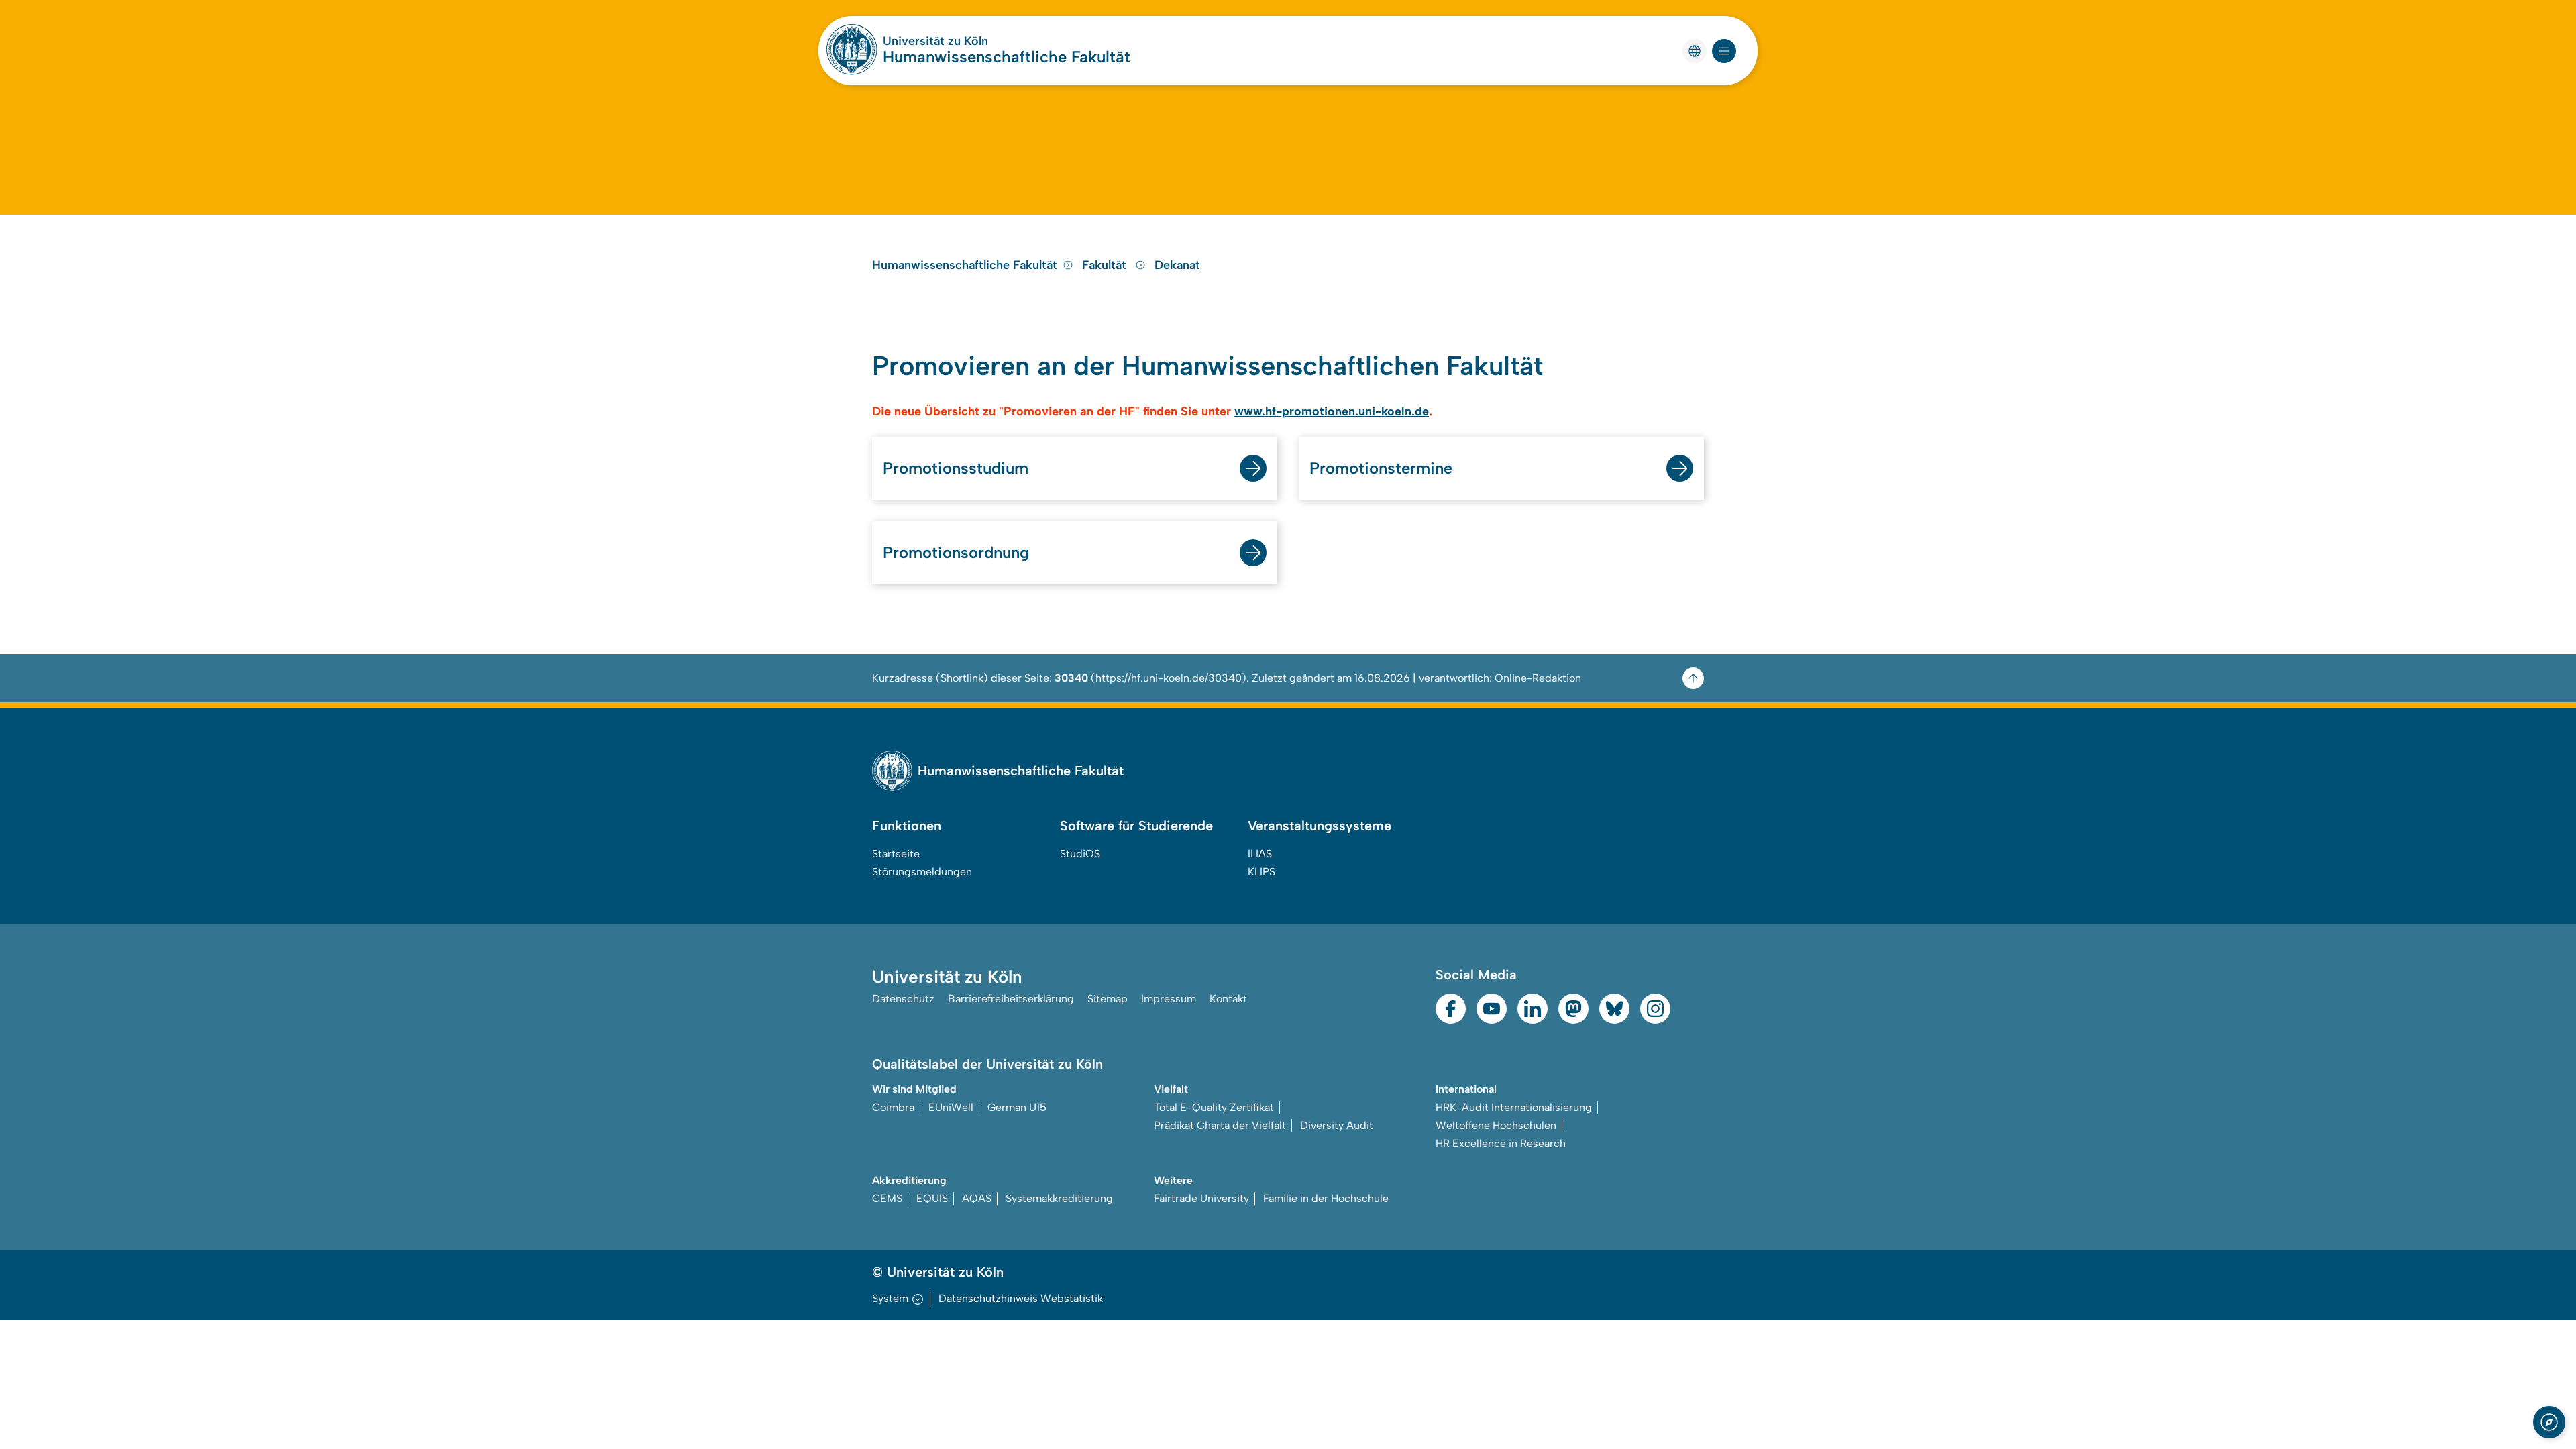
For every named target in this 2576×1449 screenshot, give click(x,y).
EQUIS (932, 1198)
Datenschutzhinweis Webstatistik (1021, 1298)
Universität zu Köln (935, 41)
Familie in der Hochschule (1326, 1198)
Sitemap (1108, 999)
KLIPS (1262, 872)
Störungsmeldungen (922, 872)
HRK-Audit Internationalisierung (1514, 1107)
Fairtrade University (1201, 1198)
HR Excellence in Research (1501, 1143)
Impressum (1169, 999)
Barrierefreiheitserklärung (1011, 999)
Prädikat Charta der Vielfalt (1220, 1125)
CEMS (887, 1198)
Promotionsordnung (956, 552)
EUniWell (951, 1107)
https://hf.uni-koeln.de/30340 (1169, 678)
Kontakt (1228, 999)
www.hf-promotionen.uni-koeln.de (1332, 411)
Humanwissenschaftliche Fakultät (1007, 57)
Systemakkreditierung (1059, 1198)
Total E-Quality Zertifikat (1214, 1107)
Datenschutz (903, 999)
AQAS (977, 1198)
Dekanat (1177, 265)
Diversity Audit (1337, 1125)
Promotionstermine (1381, 468)
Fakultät (1106, 265)
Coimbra (893, 1107)
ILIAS (1260, 854)
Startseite (896, 854)
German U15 (1017, 1107)
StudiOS (1080, 854)
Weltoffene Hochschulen (1496, 1125)
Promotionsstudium (956, 468)
